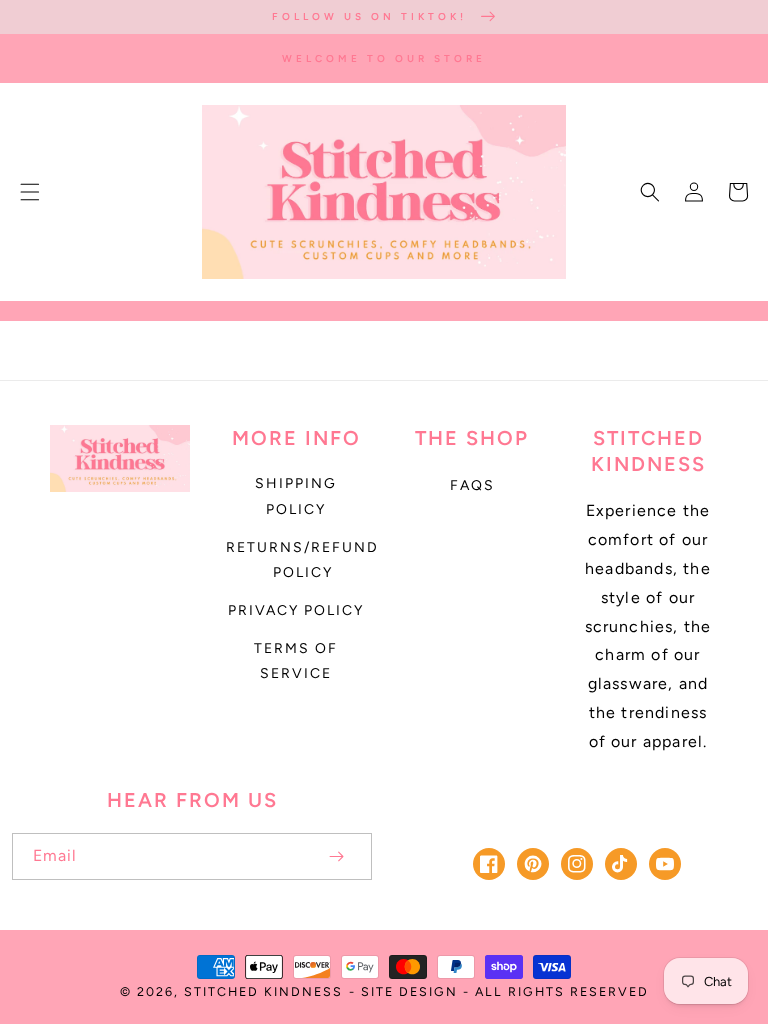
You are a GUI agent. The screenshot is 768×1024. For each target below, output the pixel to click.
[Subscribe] (336, 856)
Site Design (409, 991)
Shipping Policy (296, 496)
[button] (30, 192)
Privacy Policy (296, 610)
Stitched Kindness (263, 991)
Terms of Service (296, 661)
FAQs (472, 485)
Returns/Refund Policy (302, 560)
